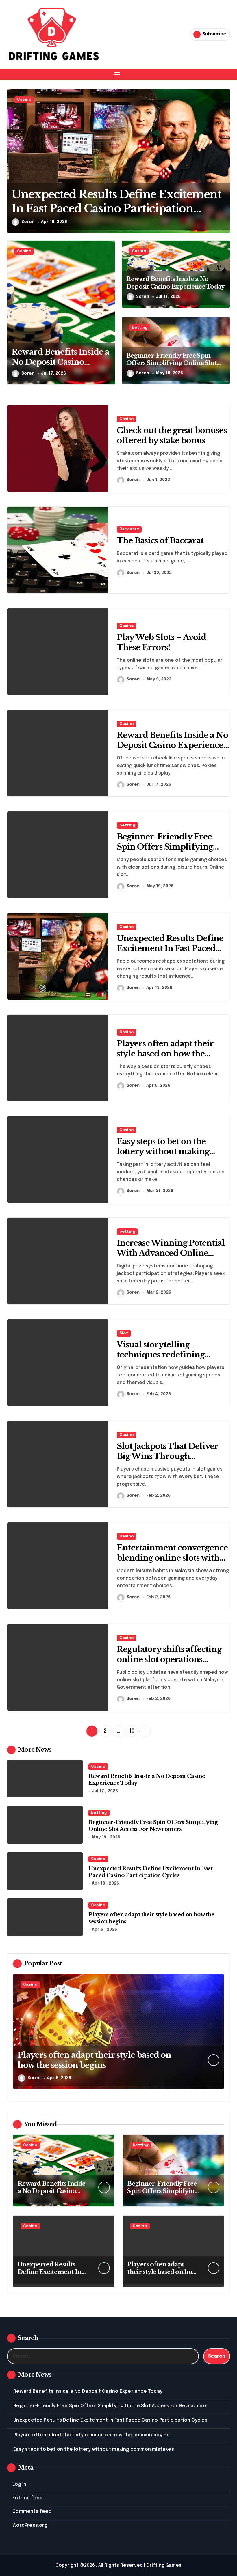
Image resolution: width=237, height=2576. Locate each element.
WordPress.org (30, 2525)
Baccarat (129, 529)
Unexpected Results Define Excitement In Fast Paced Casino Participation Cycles (171, 948)
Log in (19, 2484)
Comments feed (32, 2512)
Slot (124, 1333)
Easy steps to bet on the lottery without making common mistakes (163, 1152)
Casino (24, 100)
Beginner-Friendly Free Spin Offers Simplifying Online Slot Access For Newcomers (171, 363)
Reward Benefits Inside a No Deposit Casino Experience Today (60, 362)
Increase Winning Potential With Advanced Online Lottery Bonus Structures (171, 1253)
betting (140, 328)
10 (132, 1731)
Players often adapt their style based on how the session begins (165, 1054)
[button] (224, 164)
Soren (28, 222)
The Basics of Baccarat (160, 541)
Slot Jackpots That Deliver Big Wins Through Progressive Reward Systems (173, 1456)
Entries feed (27, 2498)
